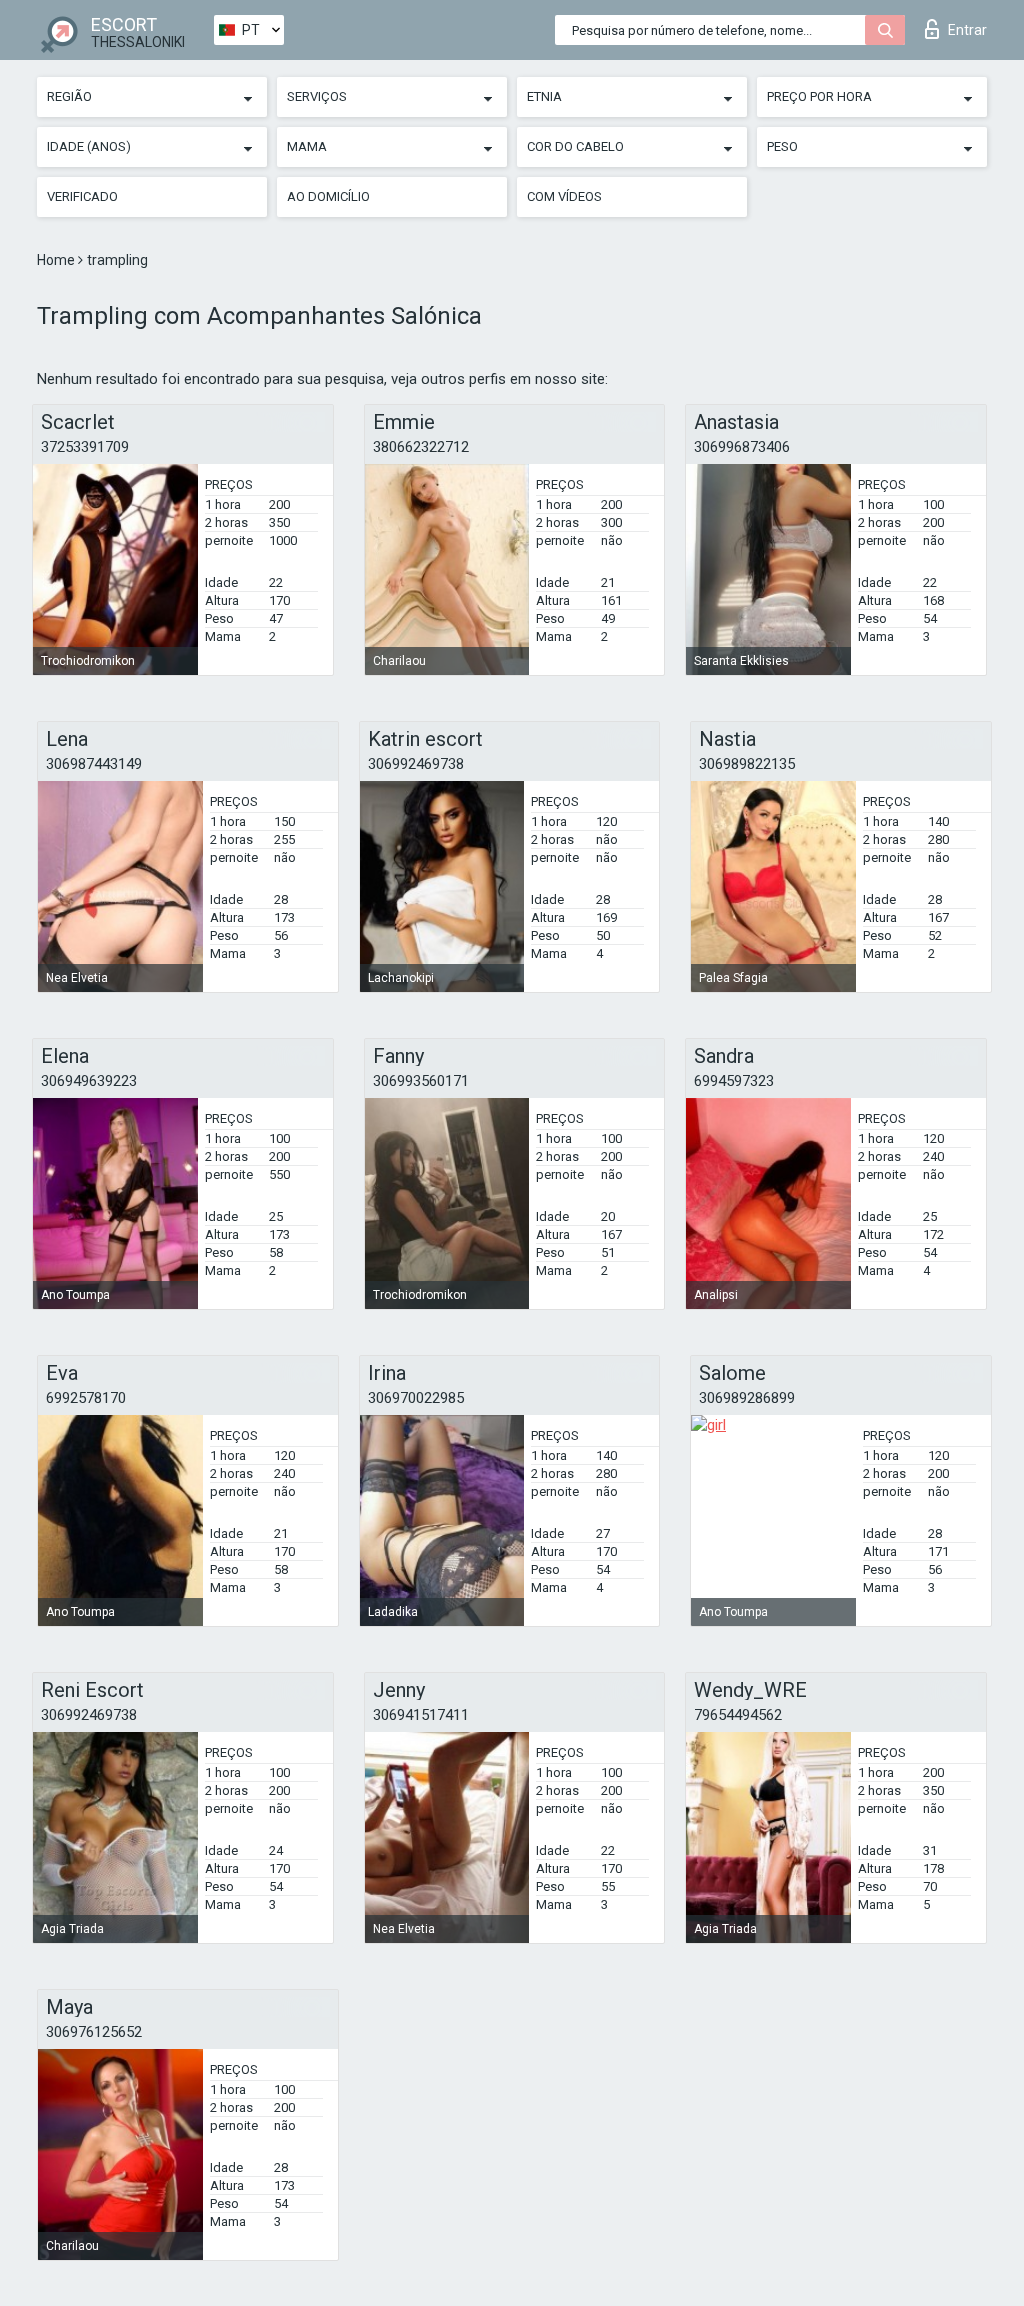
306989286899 (747, 1398)
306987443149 (94, 764)
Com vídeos (564, 196)
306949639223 (89, 1081)
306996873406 (742, 447)
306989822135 (747, 764)
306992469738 (416, 764)
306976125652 (94, 2032)
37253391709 (85, 447)
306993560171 (421, 1081)
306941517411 (421, 1715)
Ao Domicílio (328, 196)
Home (57, 260)
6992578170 (86, 1398)
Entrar (967, 30)
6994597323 (734, 1081)
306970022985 (416, 1398)
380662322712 (421, 447)
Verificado (82, 196)
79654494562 (738, 1715)
